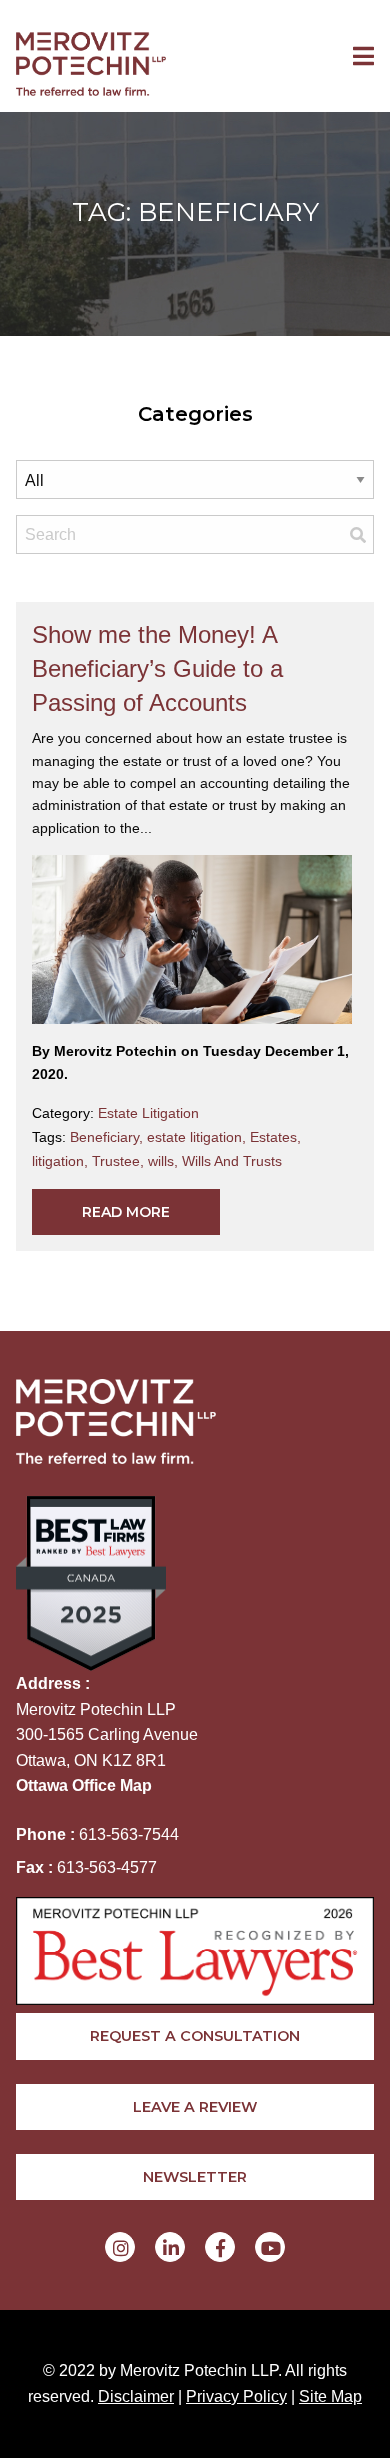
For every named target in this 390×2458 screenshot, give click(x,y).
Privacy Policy (236, 2396)
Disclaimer (136, 2396)
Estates (275, 1137)
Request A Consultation (195, 2036)
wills (165, 1161)
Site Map (330, 2396)
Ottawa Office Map (84, 1785)
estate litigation (198, 1137)
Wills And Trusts (232, 1161)
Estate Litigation (148, 1113)
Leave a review (195, 2107)
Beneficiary (108, 1137)
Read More (126, 1212)
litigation (62, 1161)
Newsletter (195, 2177)
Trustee (120, 1161)
